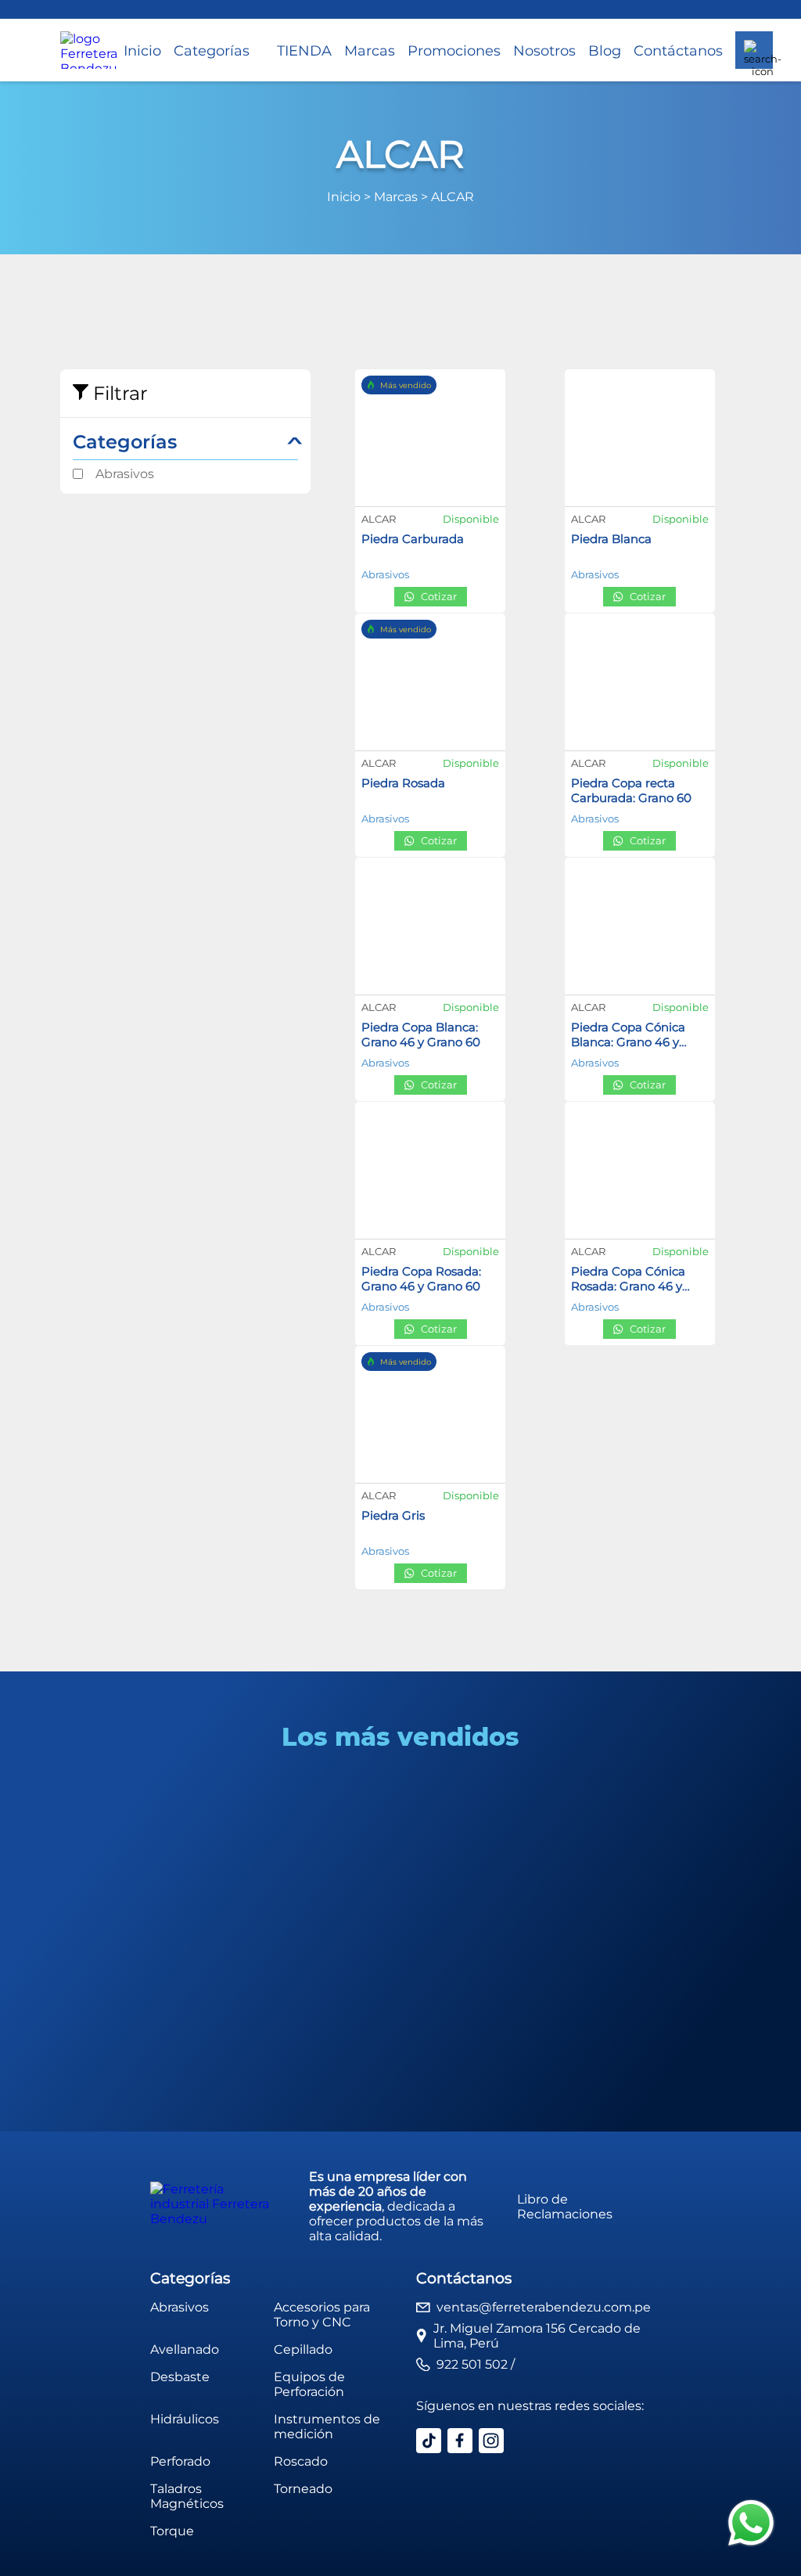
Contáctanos (678, 50)
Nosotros (544, 50)
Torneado (303, 2489)
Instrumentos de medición (327, 2427)
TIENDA (304, 50)
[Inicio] (89, 50)
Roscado (301, 2461)
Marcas (370, 50)
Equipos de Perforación (309, 2384)
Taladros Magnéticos (187, 2496)
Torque (172, 2531)
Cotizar (439, 597)
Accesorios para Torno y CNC (322, 2315)
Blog (605, 50)
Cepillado (303, 2349)
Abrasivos (125, 474)
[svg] (751, 2524)
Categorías (212, 50)
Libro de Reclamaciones (565, 2207)
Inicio (142, 50)
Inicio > (350, 197)
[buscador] (754, 50)
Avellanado (185, 2349)
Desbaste (180, 2377)
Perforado (180, 2461)
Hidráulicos (185, 2419)
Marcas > (402, 197)
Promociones (454, 50)
